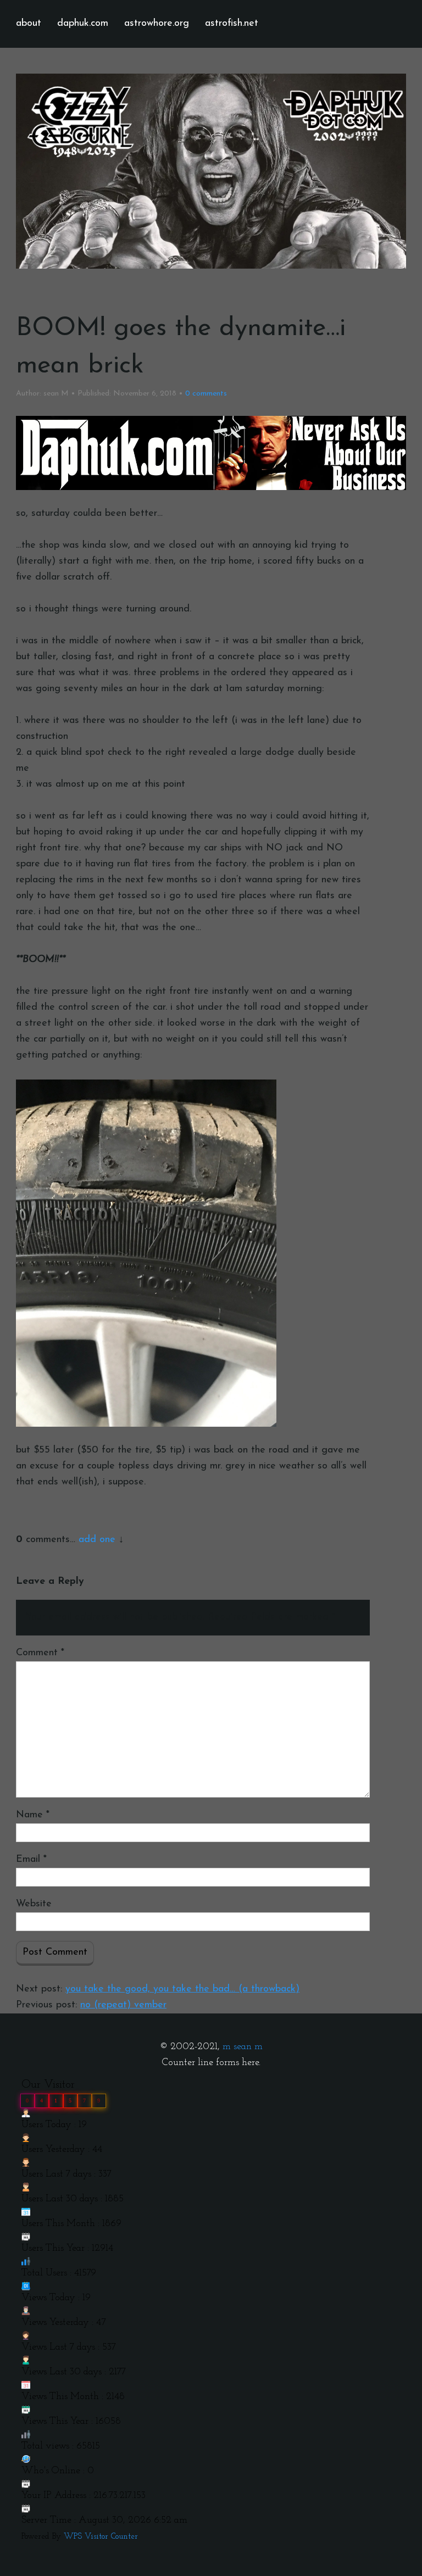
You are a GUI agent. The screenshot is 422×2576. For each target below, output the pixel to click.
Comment (40, 1653)
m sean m (243, 2047)
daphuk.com (83, 24)
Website (34, 1904)
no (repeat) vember (123, 2005)
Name (33, 1815)
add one (97, 1540)
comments (206, 394)
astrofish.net (232, 24)
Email (31, 1860)
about (29, 24)
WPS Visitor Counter (101, 2537)
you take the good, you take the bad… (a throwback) (182, 1989)
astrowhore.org (157, 24)
